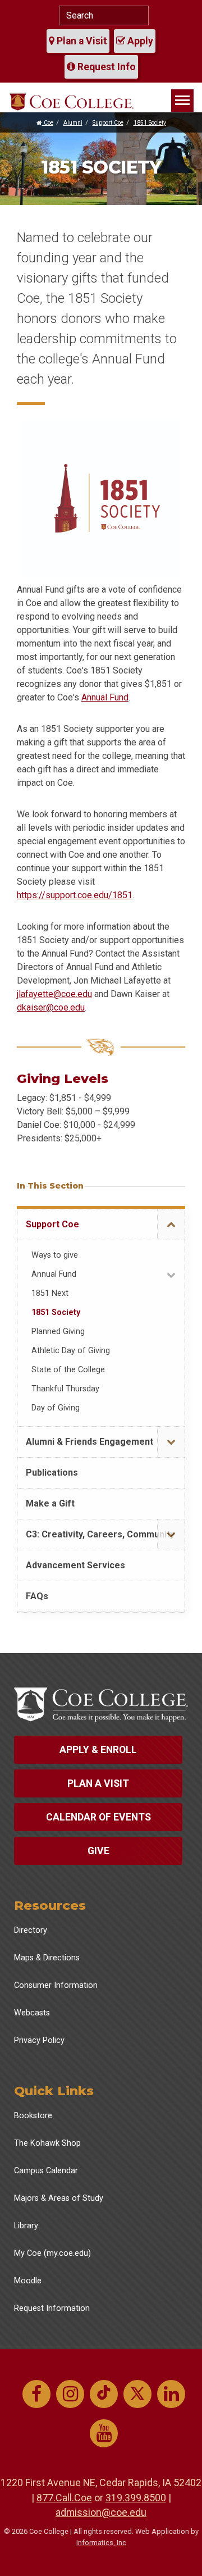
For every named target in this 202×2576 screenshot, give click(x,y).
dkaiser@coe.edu (51, 1007)
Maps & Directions (47, 1958)
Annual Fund (105, 697)
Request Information (52, 2308)
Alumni (73, 123)
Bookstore (33, 2116)
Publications (52, 1473)
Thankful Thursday (65, 1389)
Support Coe (108, 123)
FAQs (37, 1596)
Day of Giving (56, 1408)
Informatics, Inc (101, 2543)
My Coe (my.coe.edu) (52, 2253)
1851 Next (50, 1293)
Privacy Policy (39, 2040)
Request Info (105, 67)
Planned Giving (58, 1332)
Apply (139, 41)
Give (98, 1851)
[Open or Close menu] (171, 1225)
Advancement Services (75, 1565)
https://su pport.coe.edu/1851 (75, 895)
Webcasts (32, 2013)
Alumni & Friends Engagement (89, 1442)
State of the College (68, 1370)
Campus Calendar (46, 2171)
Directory (31, 1930)
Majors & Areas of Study (59, 2198)
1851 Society (150, 123)
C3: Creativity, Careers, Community (100, 1534)
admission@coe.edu (101, 2512)
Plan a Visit (81, 41)
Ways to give (55, 1255)
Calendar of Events (98, 1817)
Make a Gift (50, 1503)
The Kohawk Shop (47, 2143)
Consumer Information (56, 1985)
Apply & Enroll (98, 1750)
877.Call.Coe (64, 2498)
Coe (48, 123)
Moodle (28, 2281)
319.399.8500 (136, 2498)
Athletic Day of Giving (71, 1351)
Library (26, 2226)
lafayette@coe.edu (55, 994)
